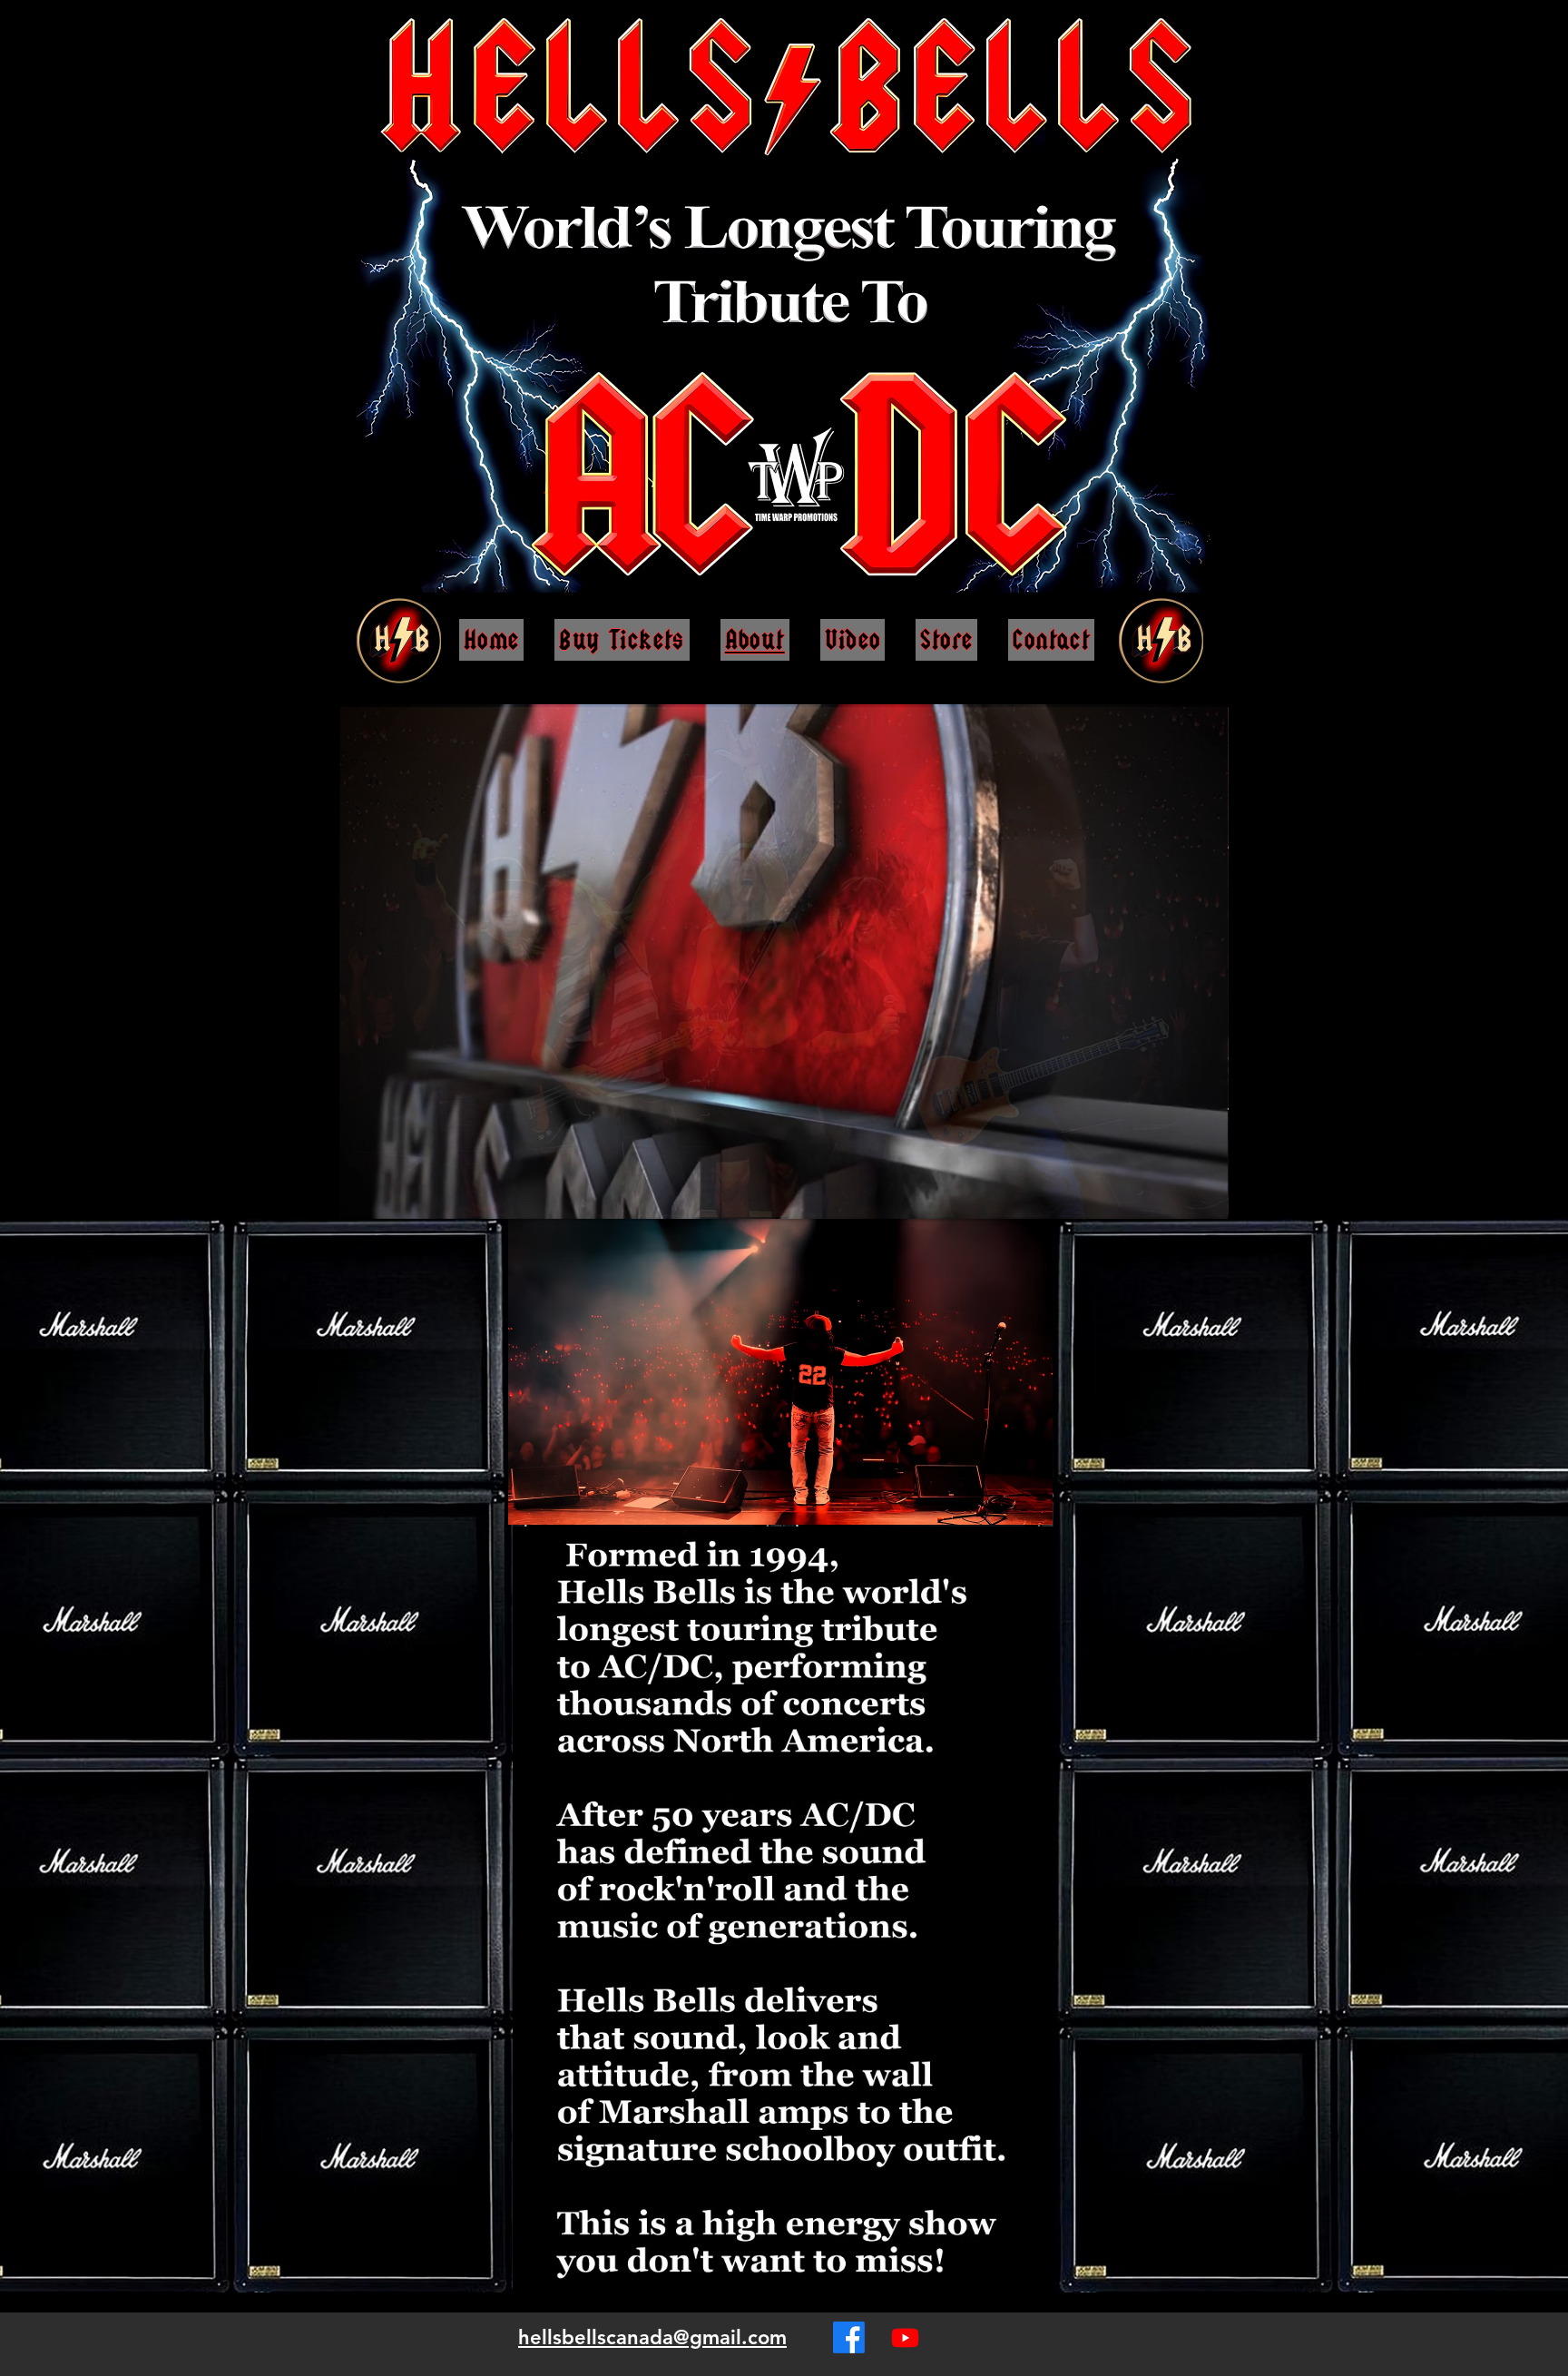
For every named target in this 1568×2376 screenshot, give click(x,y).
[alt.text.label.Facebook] (849, 2337)
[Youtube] (905, 2337)
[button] (1205, 1199)
